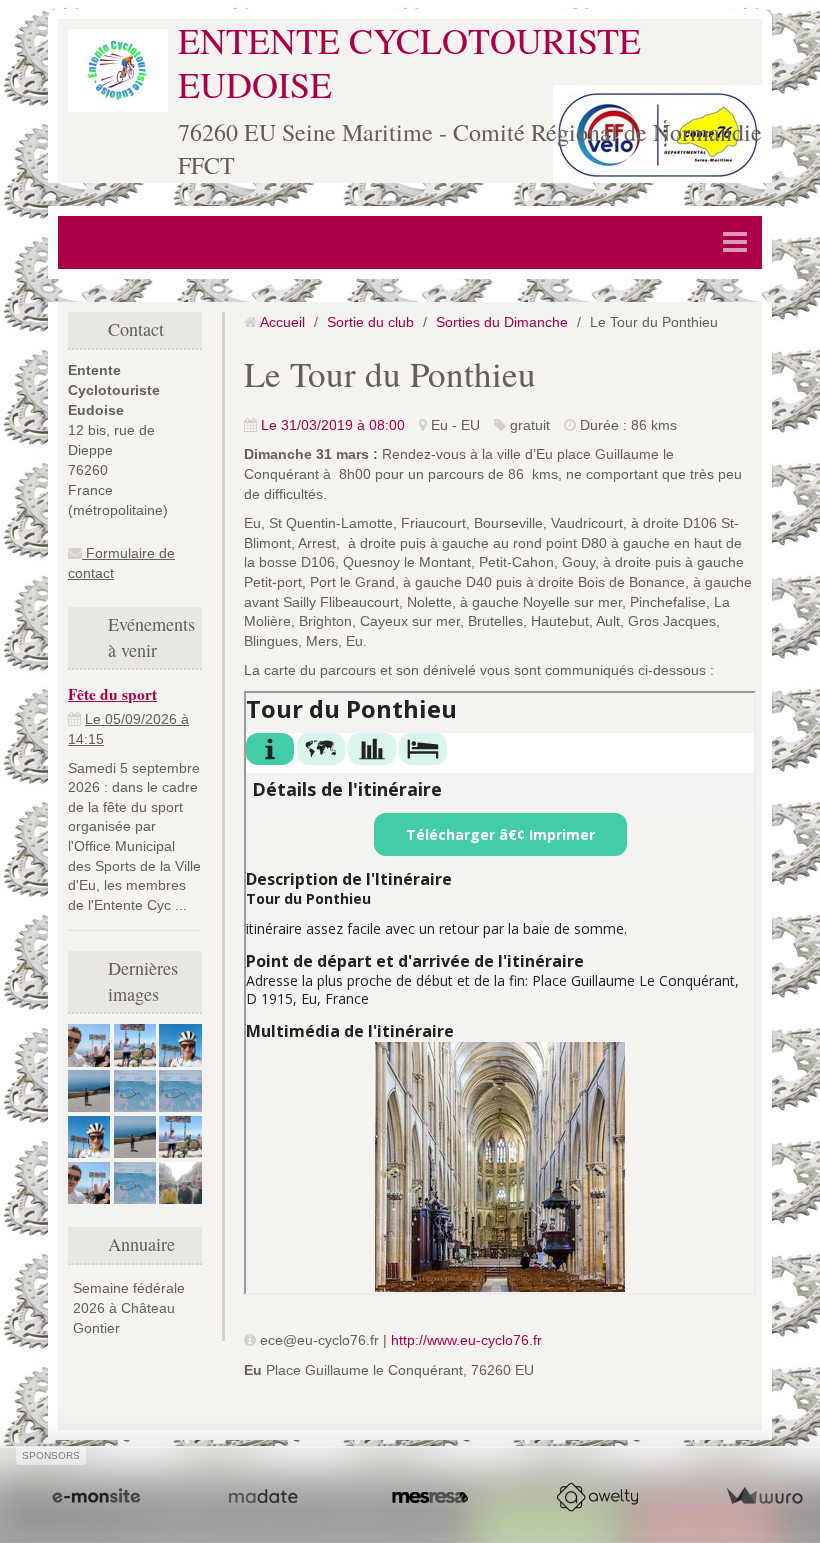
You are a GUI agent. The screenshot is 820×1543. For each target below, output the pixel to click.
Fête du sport (112, 694)
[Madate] (263, 1497)
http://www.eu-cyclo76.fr (466, 1340)
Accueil (282, 322)
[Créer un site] (96, 1497)
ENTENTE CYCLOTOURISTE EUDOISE (409, 61)
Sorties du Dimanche (502, 322)
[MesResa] (430, 1497)
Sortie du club (370, 322)
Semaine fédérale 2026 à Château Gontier (129, 1308)
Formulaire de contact (121, 563)
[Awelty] (597, 1497)
